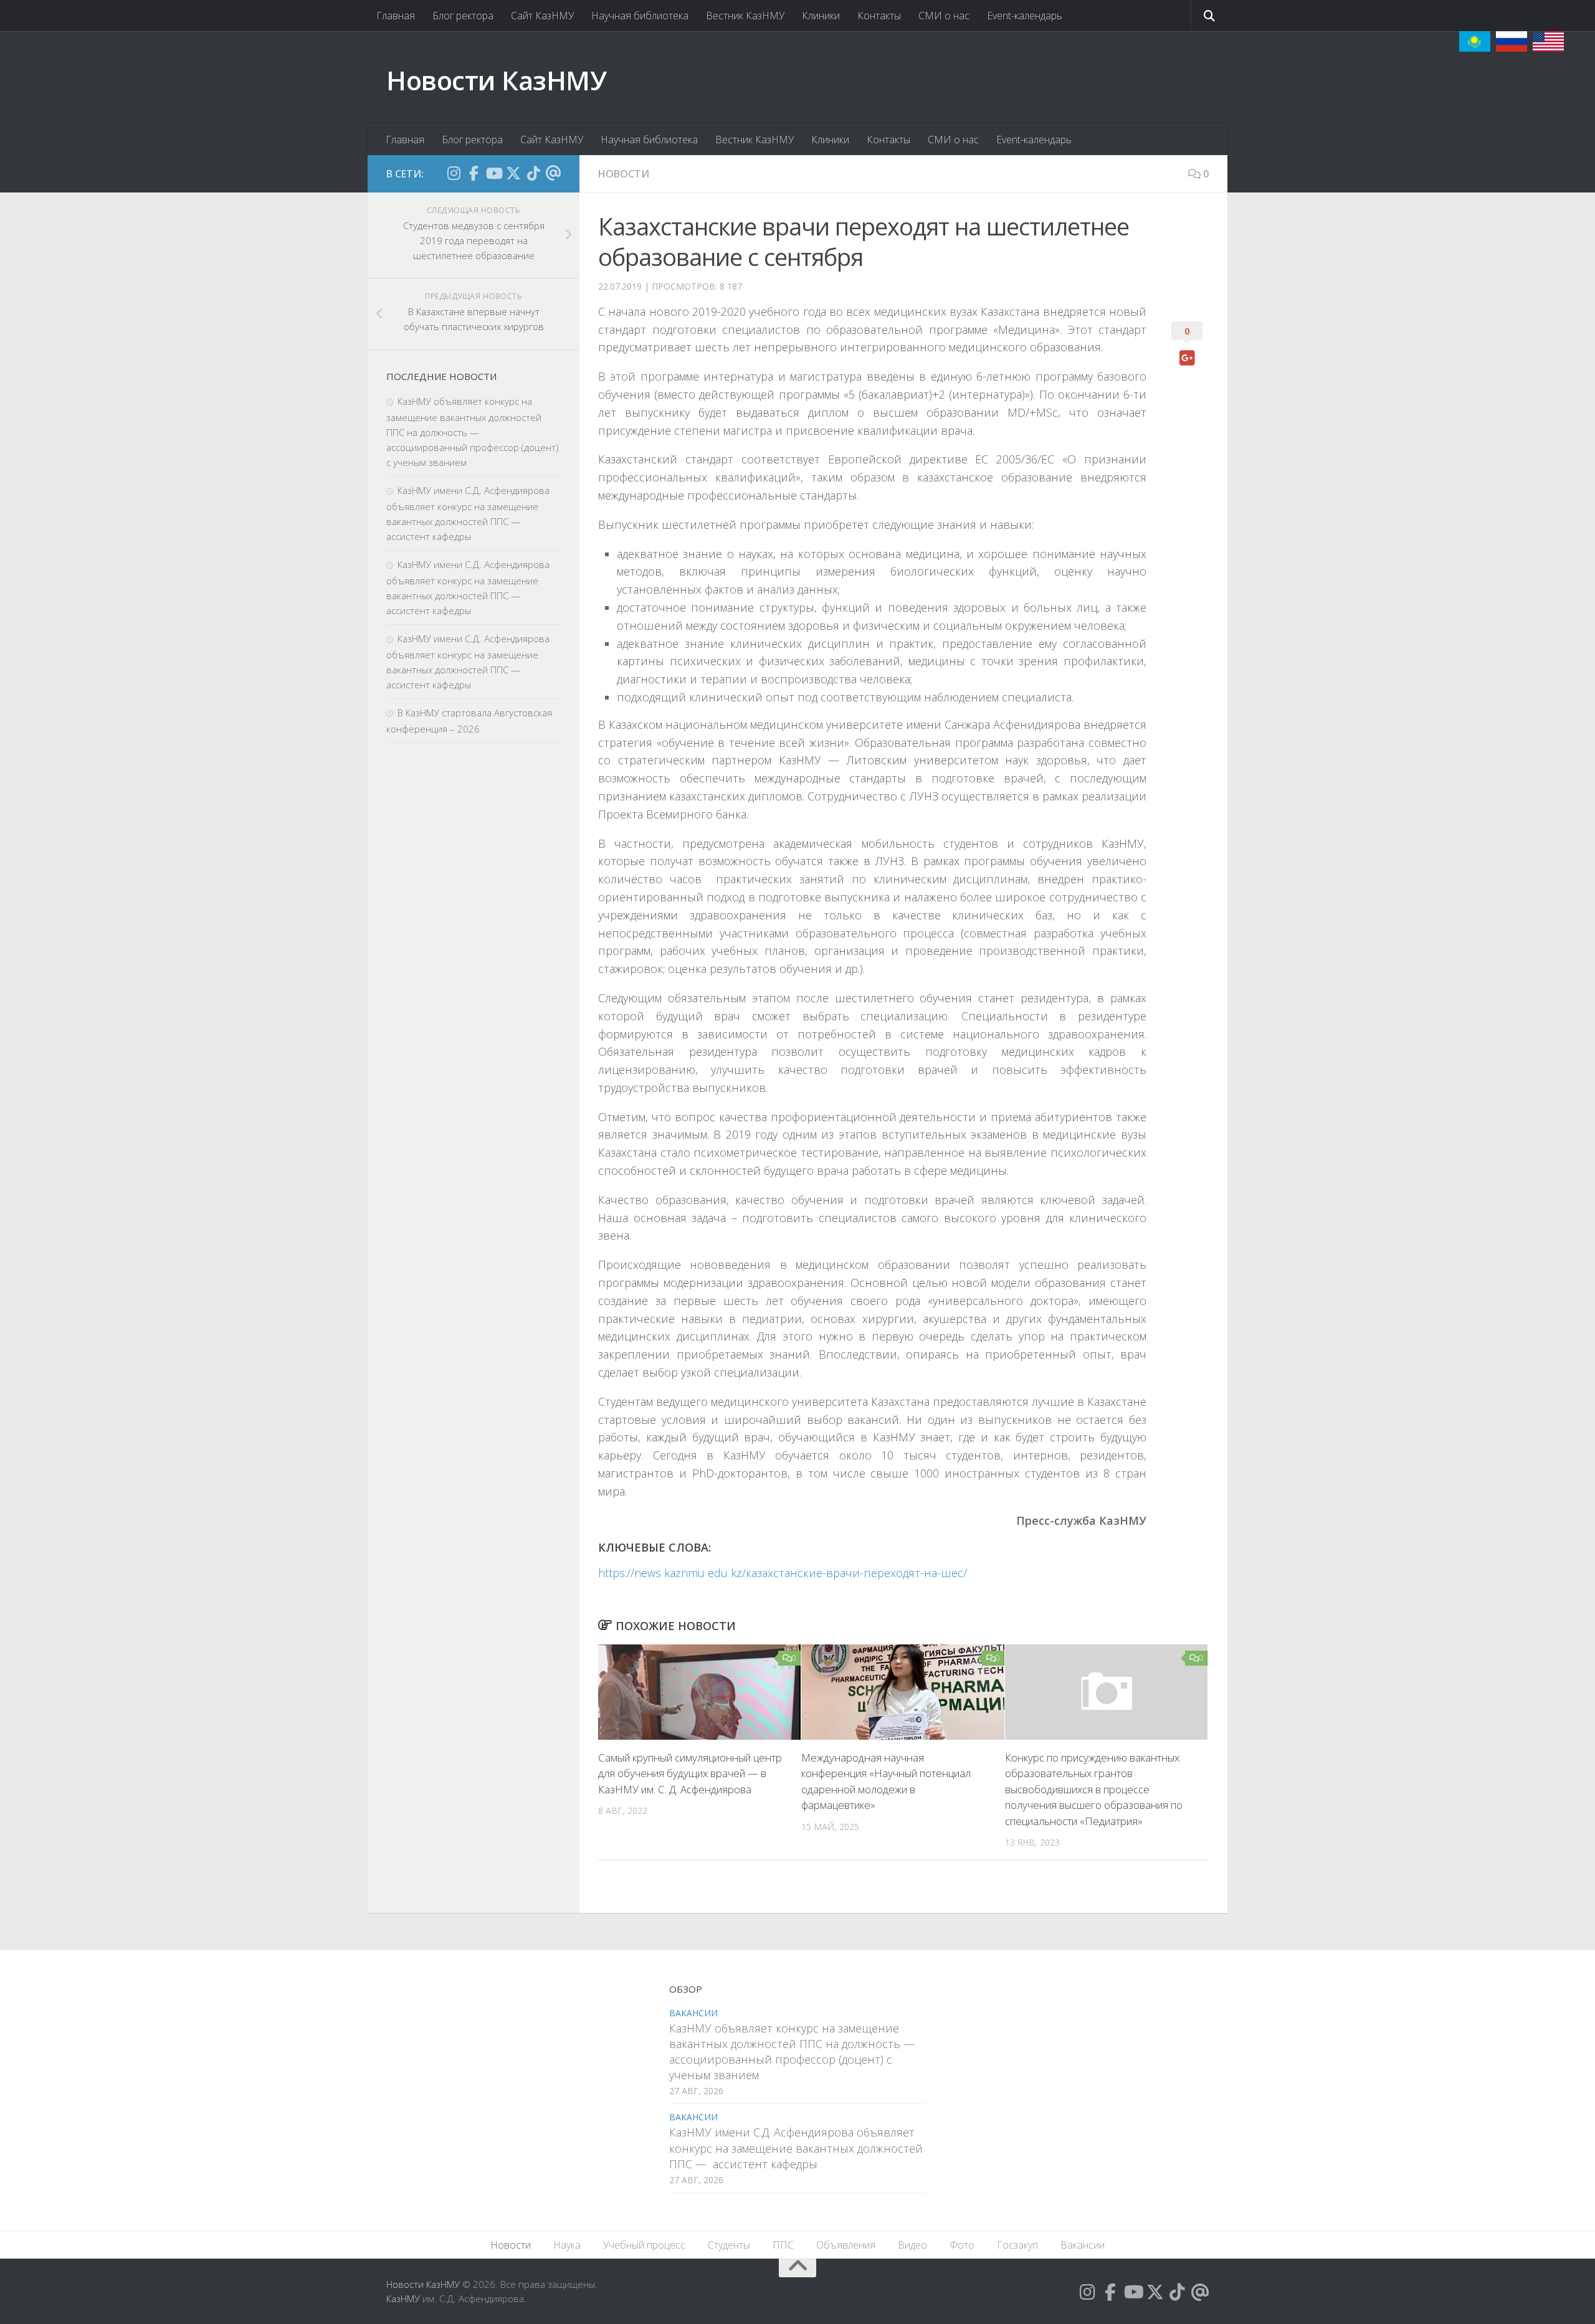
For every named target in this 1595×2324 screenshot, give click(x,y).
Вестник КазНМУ (745, 16)
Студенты (729, 2245)
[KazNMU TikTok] (533, 173)
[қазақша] (1475, 41)
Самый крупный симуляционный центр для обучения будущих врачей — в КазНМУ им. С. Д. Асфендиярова (690, 1773)
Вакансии (693, 2013)
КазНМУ (403, 2298)
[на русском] (1512, 41)
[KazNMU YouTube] (493, 173)
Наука (567, 2245)
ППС (783, 2245)
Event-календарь (1025, 16)
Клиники (821, 16)
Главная (396, 16)
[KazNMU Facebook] (474, 173)
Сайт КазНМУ (542, 16)
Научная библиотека (640, 16)
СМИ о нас (944, 16)
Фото (962, 2245)
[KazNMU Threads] (553, 173)
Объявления (846, 2245)
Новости (624, 174)
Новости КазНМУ (496, 80)
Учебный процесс (644, 2245)
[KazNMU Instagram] (454, 173)
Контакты (879, 16)
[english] (1548, 41)
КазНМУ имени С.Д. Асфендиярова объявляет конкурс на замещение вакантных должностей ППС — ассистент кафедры (796, 2148)
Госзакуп (1017, 2245)
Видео (912, 2245)
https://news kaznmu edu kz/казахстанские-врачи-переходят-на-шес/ (783, 1573)
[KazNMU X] (513, 173)
